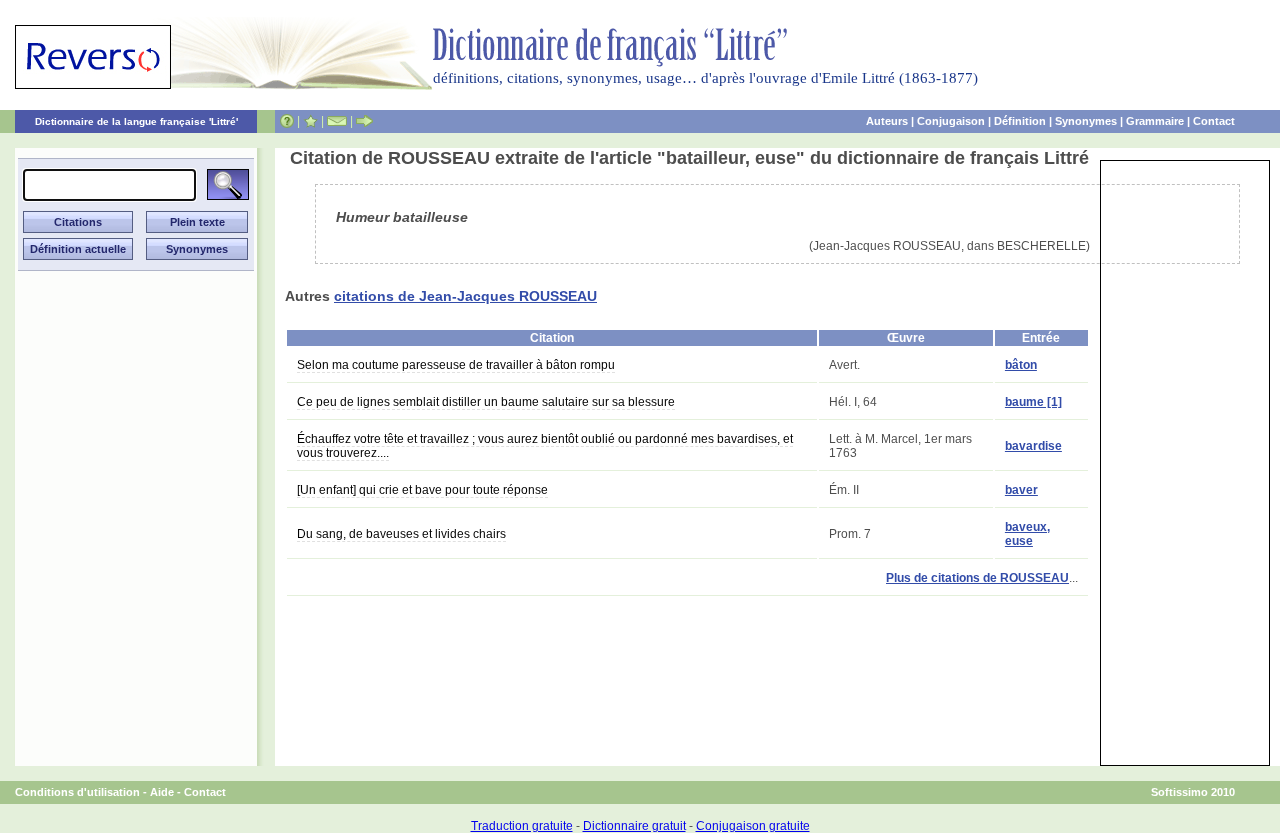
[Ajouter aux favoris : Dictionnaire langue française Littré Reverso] (310, 121)
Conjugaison (951, 121)
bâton (1021, 365)
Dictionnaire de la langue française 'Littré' (136, 121)
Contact (1214, 121)
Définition (1020, 121)
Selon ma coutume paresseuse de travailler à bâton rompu (456, 365)
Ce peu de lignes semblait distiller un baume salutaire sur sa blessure (486, 402)
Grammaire (1155, 121)
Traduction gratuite (522, 826)
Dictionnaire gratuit (634, 826)
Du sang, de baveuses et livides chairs (401, 534)
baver (1021, 490)
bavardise (1033, 446)
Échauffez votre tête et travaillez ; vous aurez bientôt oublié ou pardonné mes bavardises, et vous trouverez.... (545, 446)
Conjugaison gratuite (753, 826)
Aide (162, 792)
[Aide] (287, 121)
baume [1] (1033, 402)
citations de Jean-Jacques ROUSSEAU (465, 296)
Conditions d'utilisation (77, 792)
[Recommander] (364, 121)
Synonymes (1086, 121)
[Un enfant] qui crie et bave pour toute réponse (422, 490)
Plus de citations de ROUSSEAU (977, 578)
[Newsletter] (337, 121)
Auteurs (887, 121)
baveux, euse (1027, 534)
